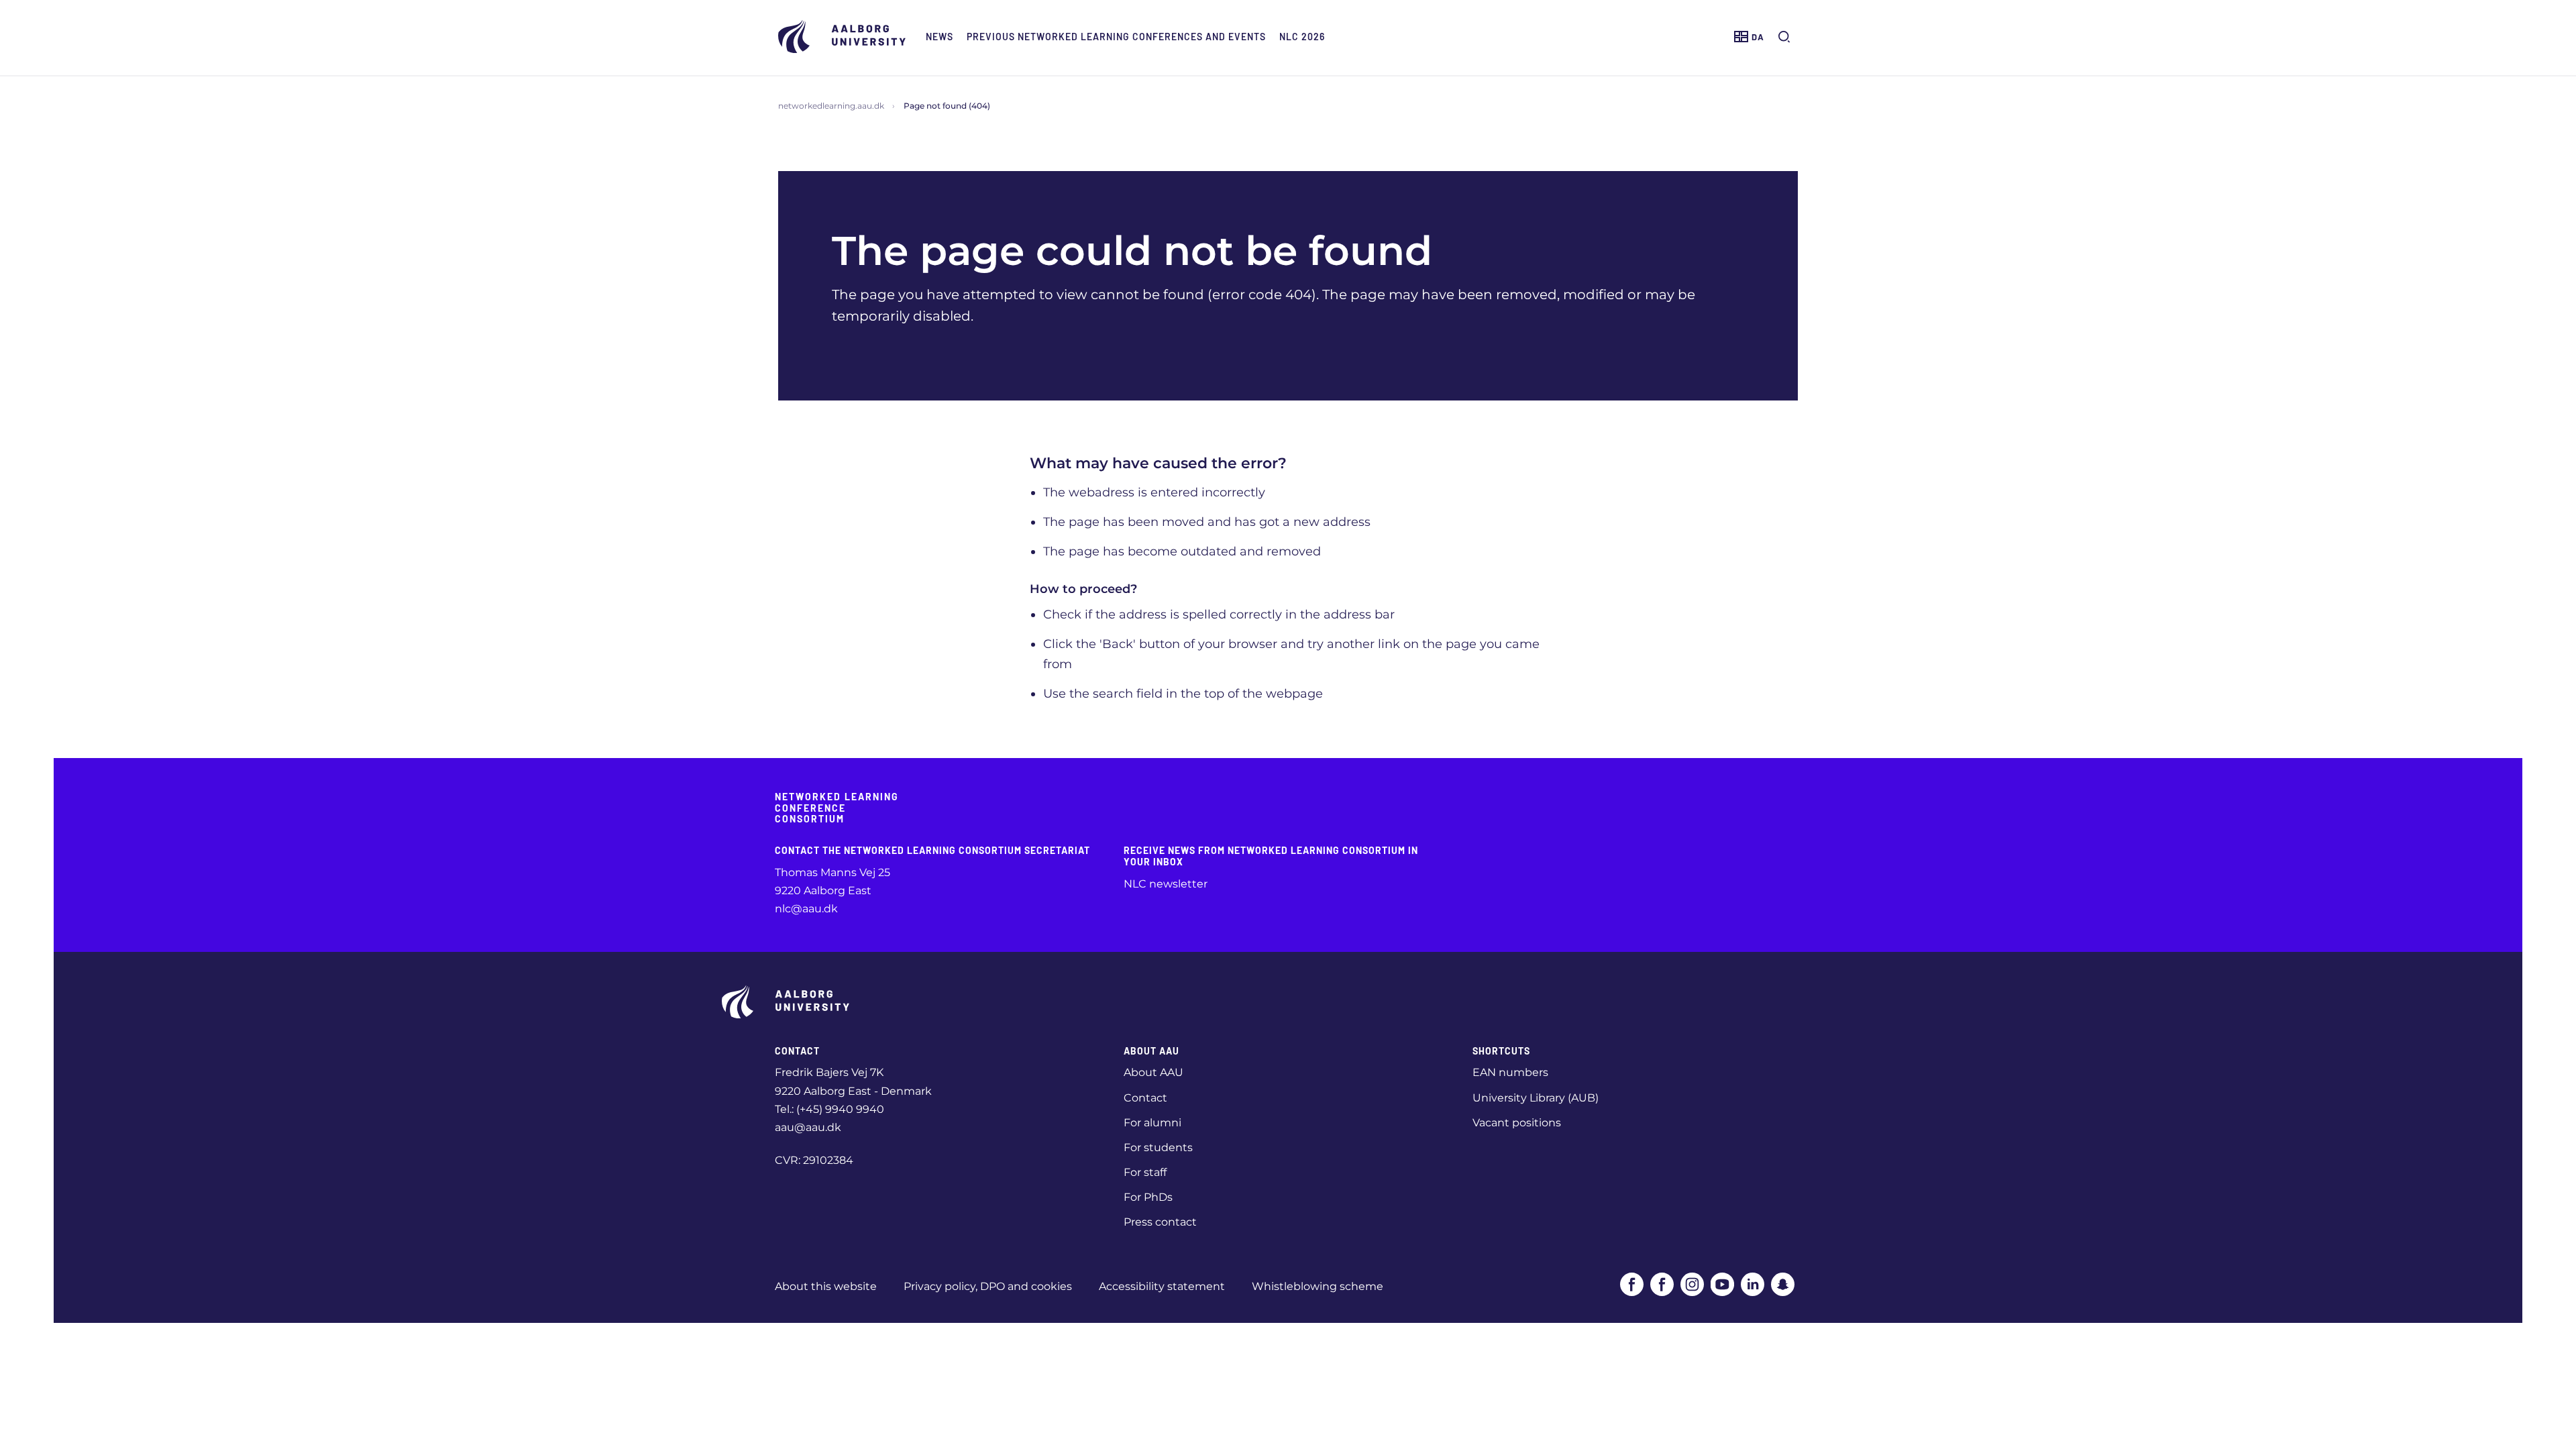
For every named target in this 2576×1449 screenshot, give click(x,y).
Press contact (1160, 1222)
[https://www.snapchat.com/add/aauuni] (1783, 1284)
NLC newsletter (1166, 884)
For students (1158, 1147)
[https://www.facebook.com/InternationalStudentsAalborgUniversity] (1662, 1284)
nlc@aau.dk (806, 909)
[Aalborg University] (845, 37)
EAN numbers (1510, 1072)
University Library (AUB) (1536, 1098)
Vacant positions (1517, 1123)
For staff (1145, 1172)
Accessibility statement (1162, 1286)
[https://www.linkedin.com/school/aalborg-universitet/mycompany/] (1753, 1284)
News (940, 37)
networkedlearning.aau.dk (831, 106)
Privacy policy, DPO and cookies (988, 1286)
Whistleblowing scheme (1318, 1286)
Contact (1145, 1098)
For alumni (1152, 1123)
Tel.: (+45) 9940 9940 (829, 1109)
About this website (826, 1286)
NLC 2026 (1302, 37)
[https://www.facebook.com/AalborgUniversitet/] (1632, 1284)
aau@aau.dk (808, 1127)
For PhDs (1148, 1197)
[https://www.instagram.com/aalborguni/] (1692, 1284)
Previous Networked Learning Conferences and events (1116, 37)
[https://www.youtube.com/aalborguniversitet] (1722, 1284)
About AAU (1153, 1072)
